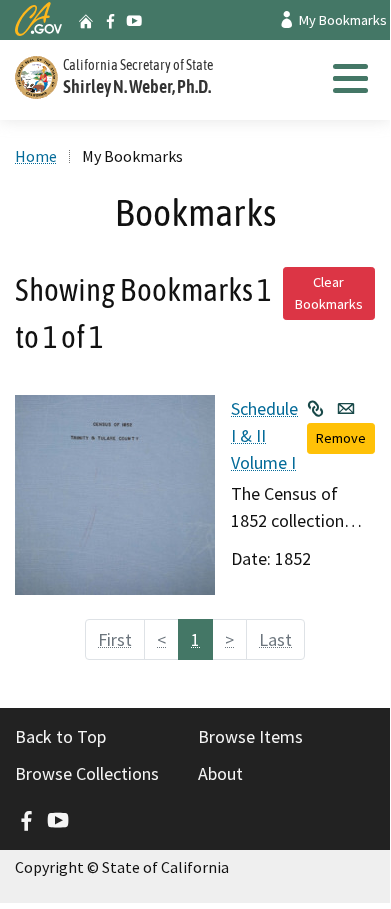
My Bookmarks (341, 20)
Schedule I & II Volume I (264, 435)
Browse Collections (87, 773)
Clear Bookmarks (329, 293)
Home (36, 156)
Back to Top (60, 736)
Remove (341, 438)
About (220, 773)
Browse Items (250, 736)
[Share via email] (346, 408)
